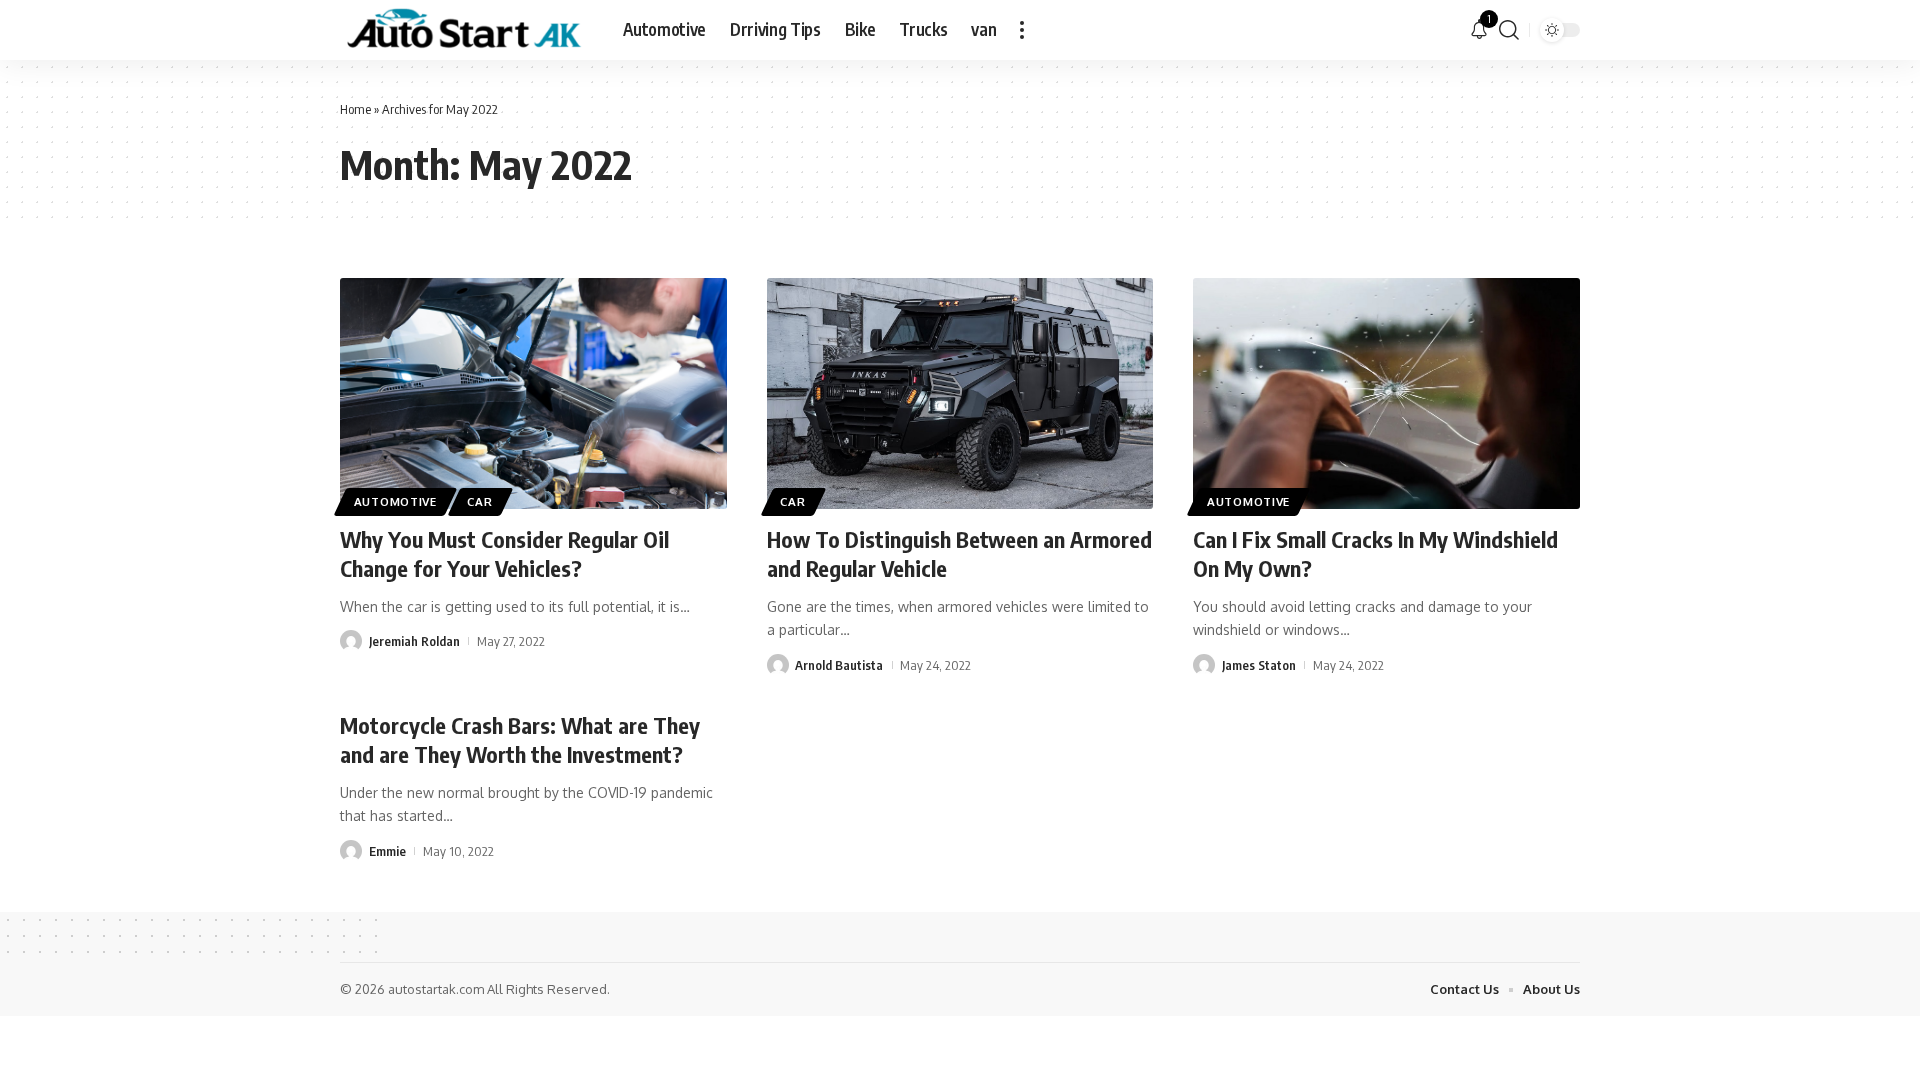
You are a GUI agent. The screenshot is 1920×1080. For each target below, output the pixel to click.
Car (479, 501)
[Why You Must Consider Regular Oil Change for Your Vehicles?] (533, 394)
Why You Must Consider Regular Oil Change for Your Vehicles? (504, 553)
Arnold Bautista (839, 665)
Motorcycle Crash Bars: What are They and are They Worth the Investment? (520, 739)
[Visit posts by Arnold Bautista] (778, 665)
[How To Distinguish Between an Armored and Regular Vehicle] (960, 394)
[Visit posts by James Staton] (1204, 665)
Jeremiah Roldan (414, 641)
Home (355, 109)
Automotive (395, 501)
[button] (1022, 30)
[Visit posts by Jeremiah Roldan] (351, 641)
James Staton (1259, 665)
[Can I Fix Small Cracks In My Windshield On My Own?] (1386, 394)
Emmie (387, 851)
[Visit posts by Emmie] (351, 851)
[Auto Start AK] (465, 30)
